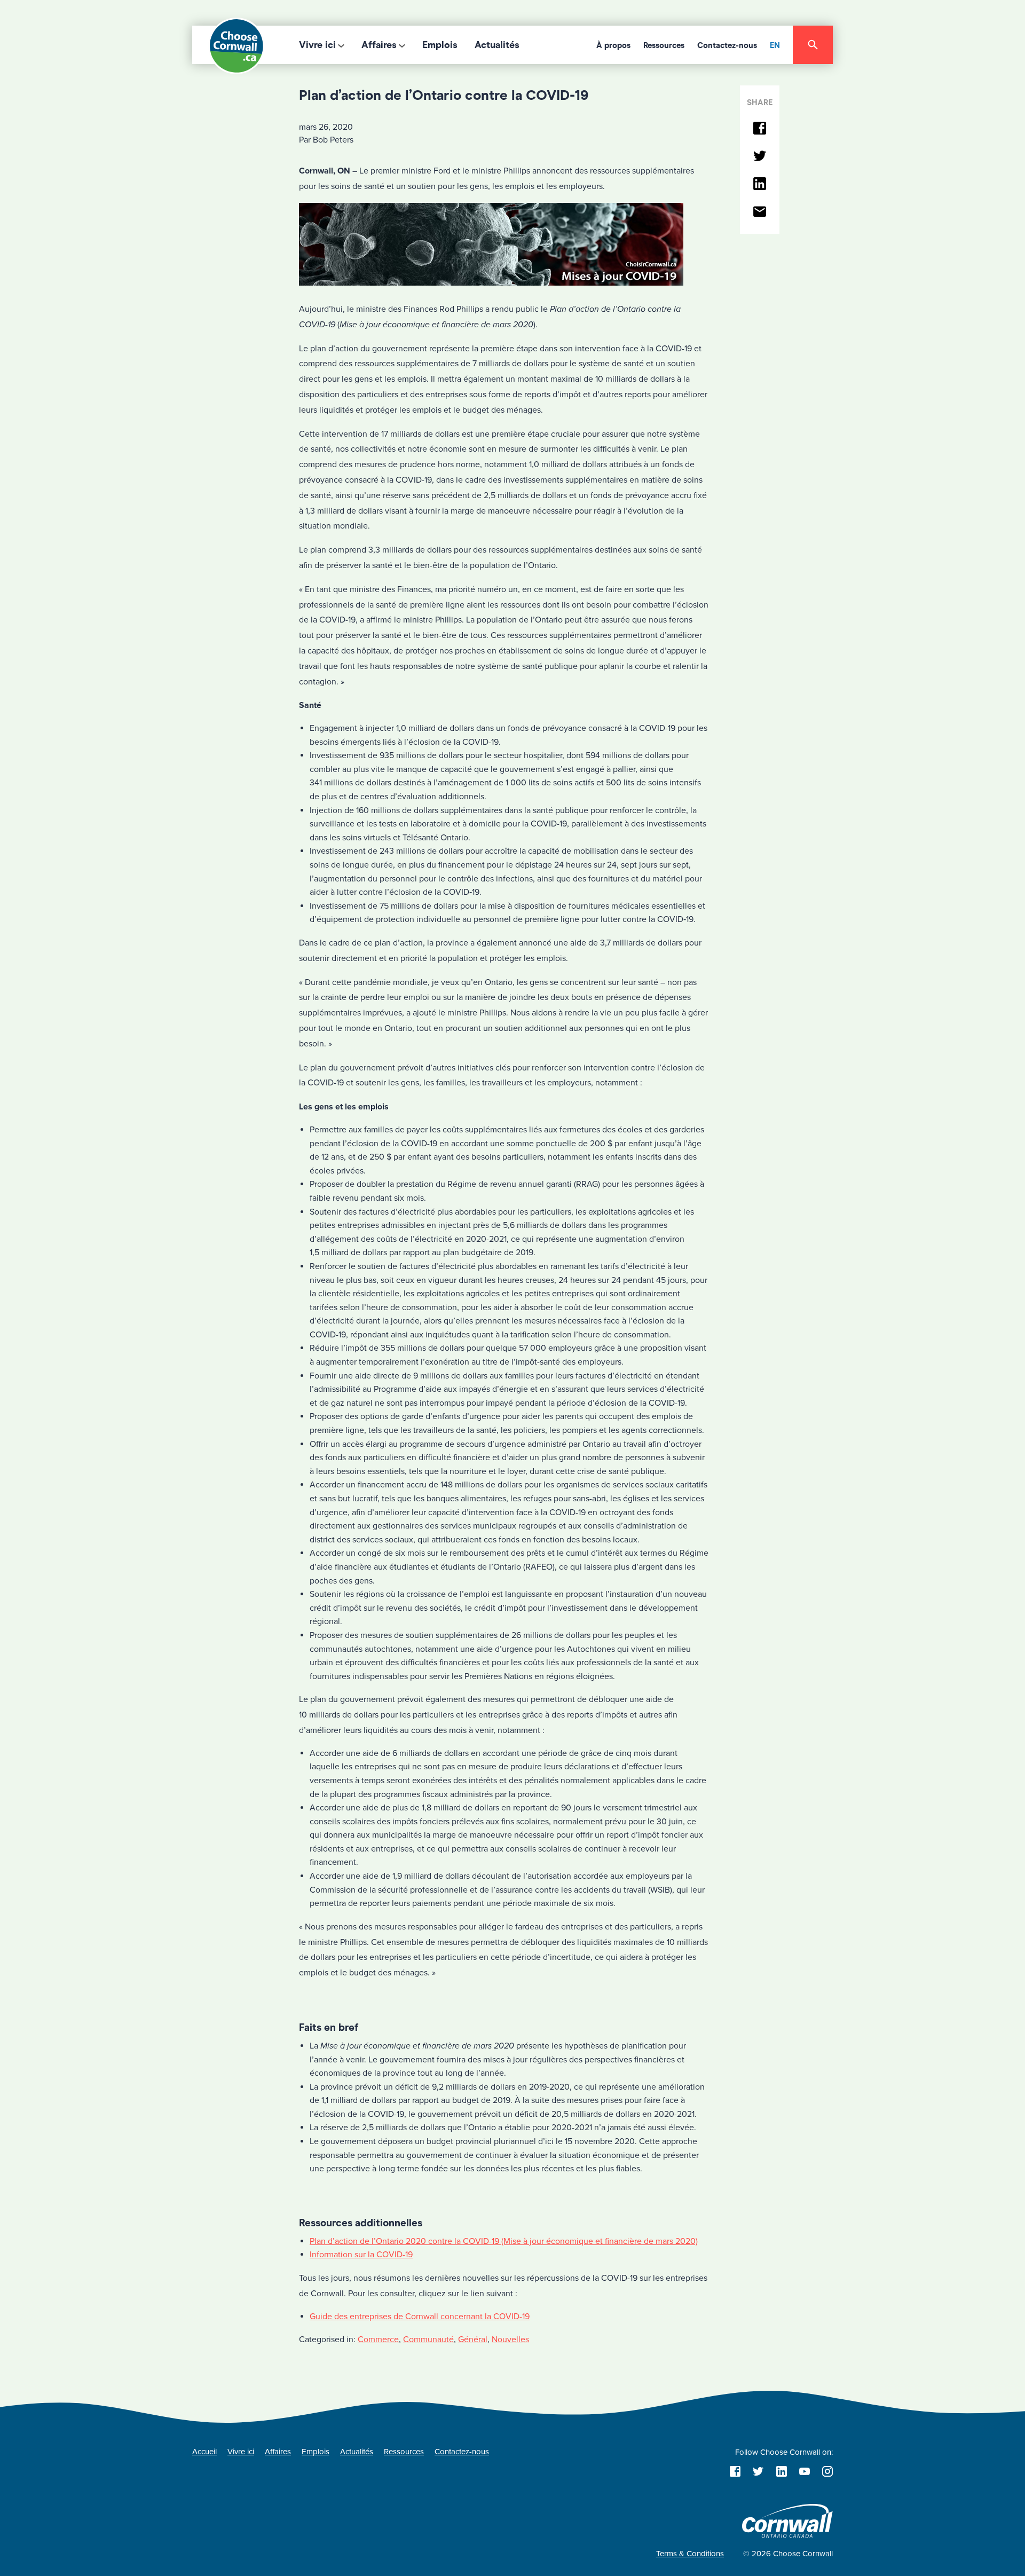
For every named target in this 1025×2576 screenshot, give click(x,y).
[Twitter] (760, 157)
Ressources (664, 45)
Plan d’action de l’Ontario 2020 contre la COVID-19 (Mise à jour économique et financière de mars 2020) (504, 2241)
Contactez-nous (727, 45)
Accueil (204, 2452)
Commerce (378, 2339)
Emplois (440, 45)
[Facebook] (760, 129)
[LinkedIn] (760, 184)
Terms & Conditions (690, 2554)
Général (473, 2339)
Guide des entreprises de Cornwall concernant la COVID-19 (420, 2317)
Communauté (428, 2339)
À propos (613, 45)
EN (775, 45)
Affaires (379, 45)
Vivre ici (317, 45)
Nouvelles (510, 2339)
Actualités (497, 45)
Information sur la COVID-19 (361, 2255)
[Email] (760, 212)
